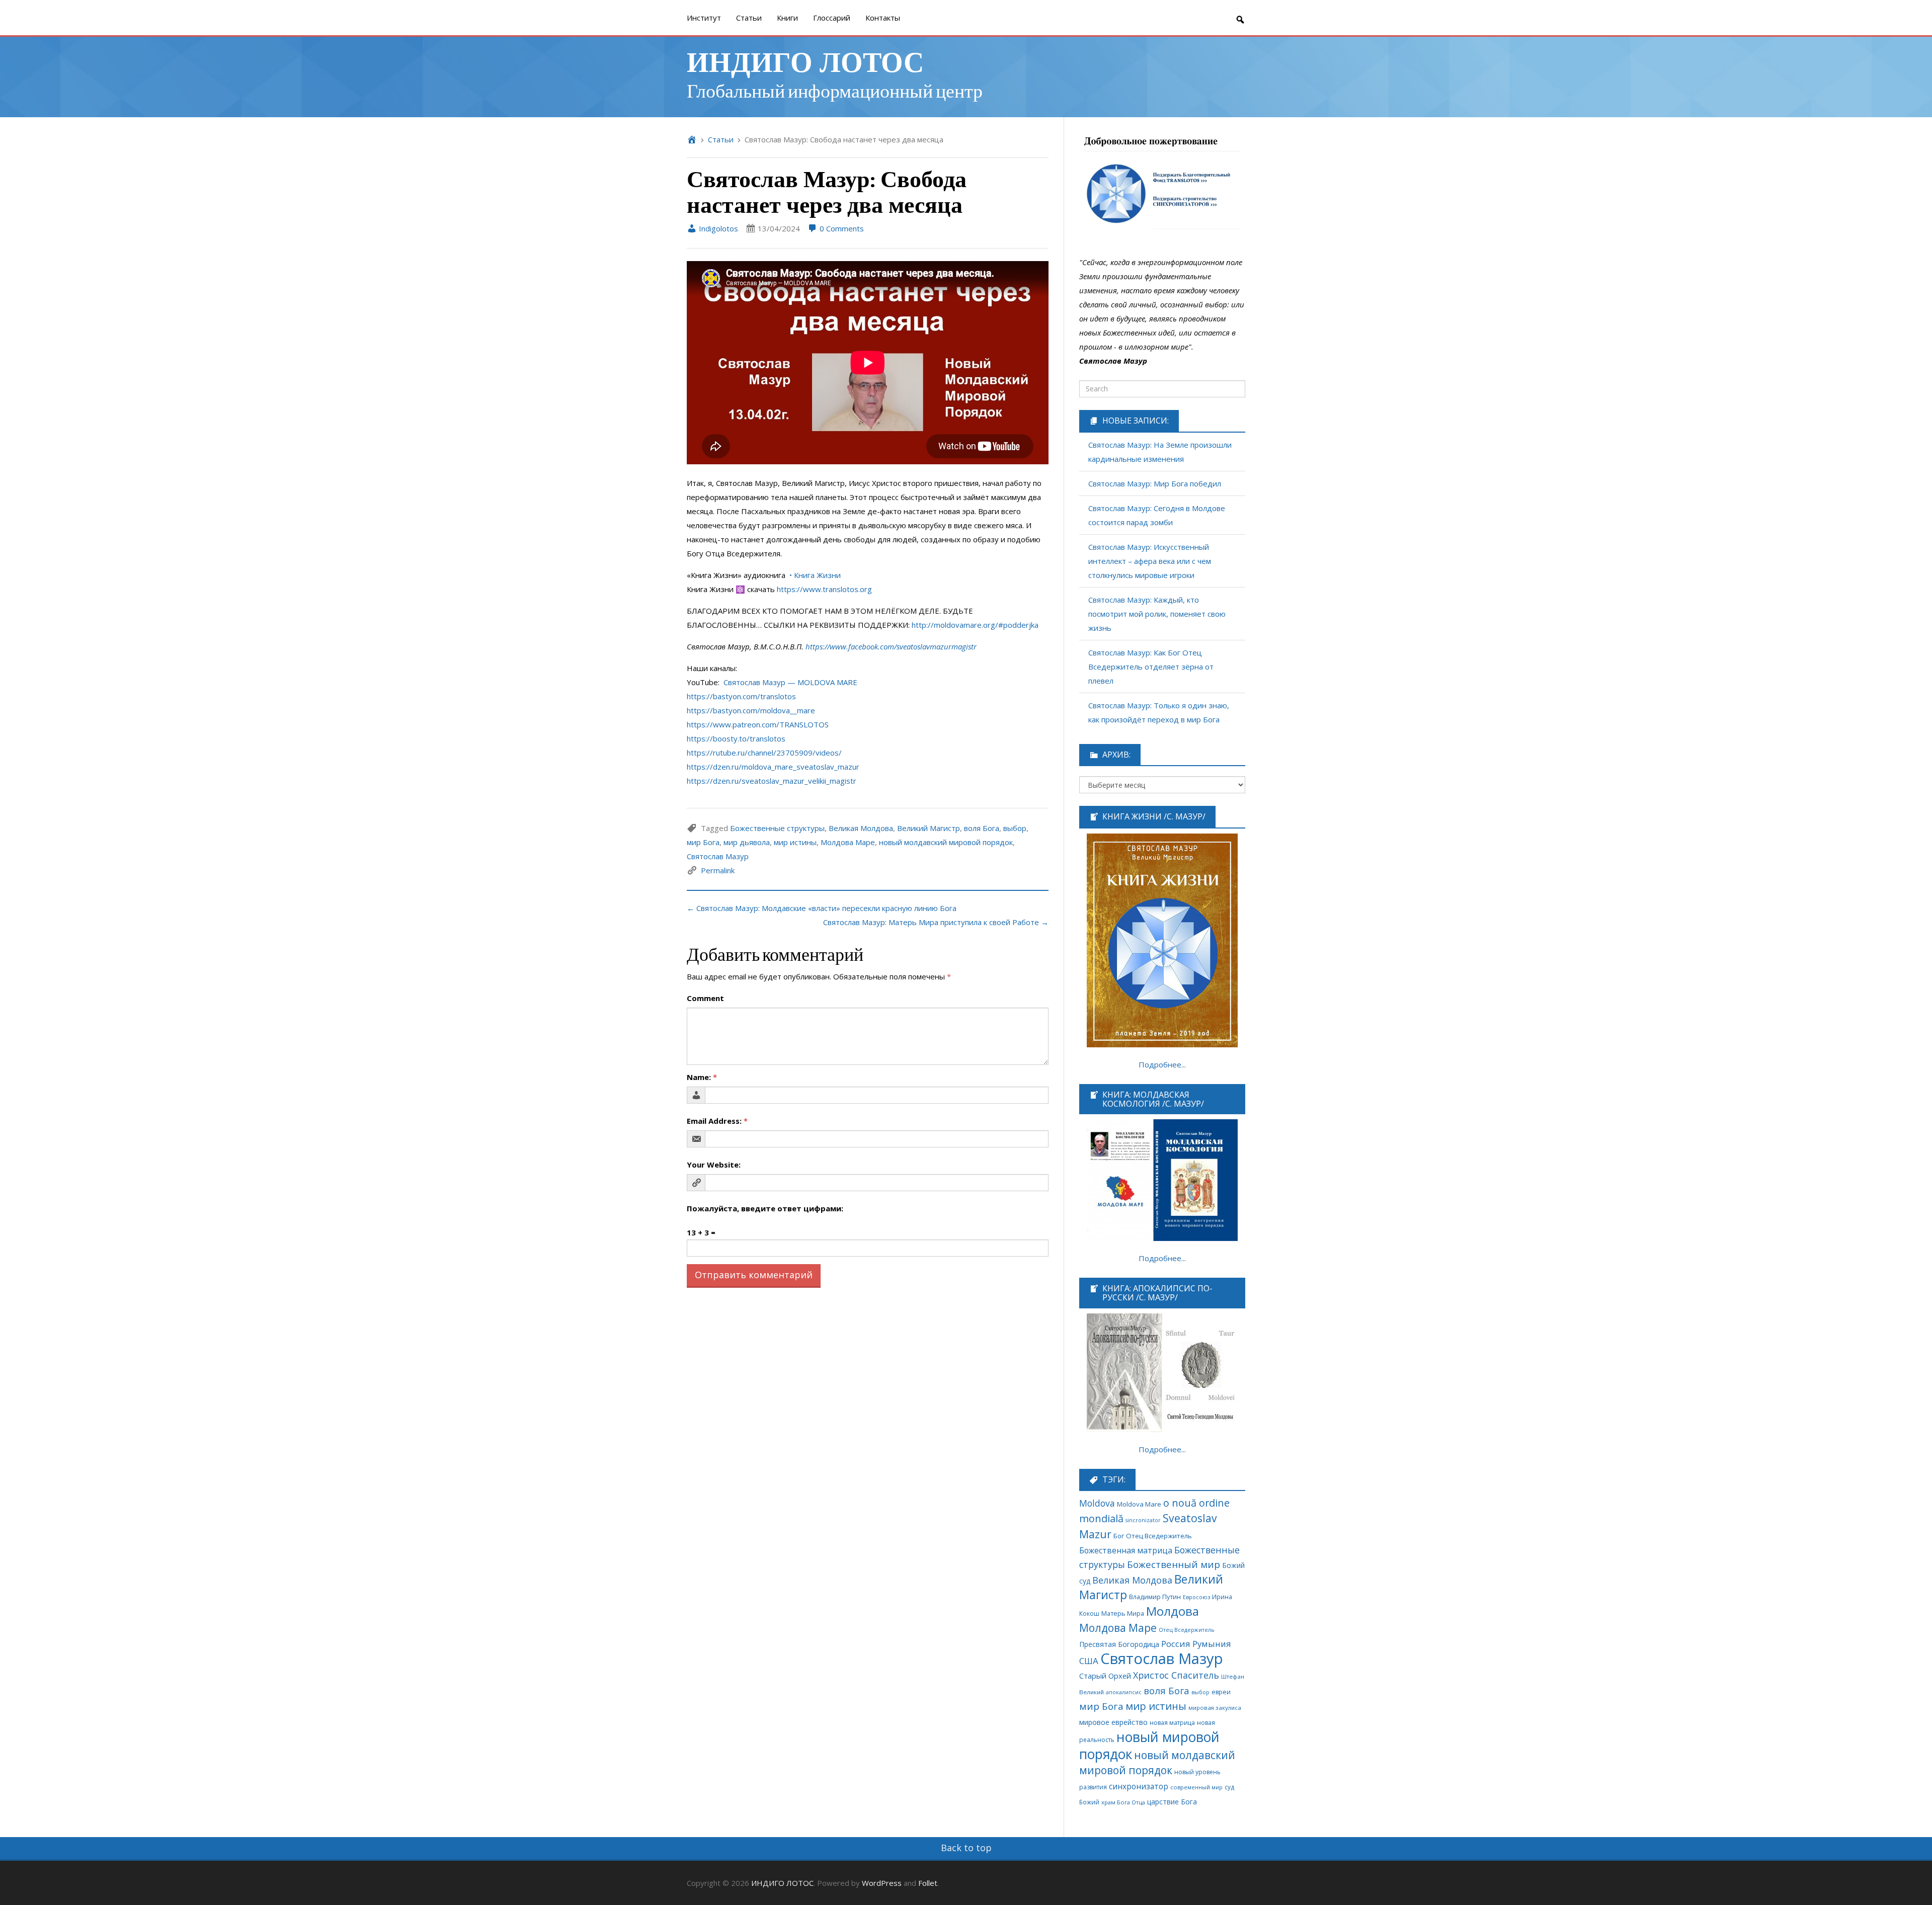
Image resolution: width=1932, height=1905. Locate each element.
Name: (702, 1077)
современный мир (1196, 1787)
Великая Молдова (861, 828)
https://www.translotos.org (824, 589)
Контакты (883, 18)
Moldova (1097, 1503)
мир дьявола (747, 842)
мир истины (795, 842)
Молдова (1173, 1611)
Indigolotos (717, 228)
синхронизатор (1139, 1787)
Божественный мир (1174, 1564)
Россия (1176, 1644)
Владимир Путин (1155, 1597)
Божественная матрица (1126, 1550)
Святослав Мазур (718, 856)
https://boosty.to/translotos (736, 738)
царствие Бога (1172, 1802)
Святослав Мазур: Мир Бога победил (1155, 483)
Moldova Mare (1139, 1504)
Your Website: (714, 1165)
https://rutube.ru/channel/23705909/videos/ (764, 753)
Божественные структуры (777, 828)
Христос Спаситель (1176, 1675)
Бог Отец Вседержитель (1153, 1536)
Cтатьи (749, 18)
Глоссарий (832, 18)
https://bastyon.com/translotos (741, 696)
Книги (787, 18)
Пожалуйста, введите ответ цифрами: (765, 1208)
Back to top (966, 1848)
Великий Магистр (929, 828)
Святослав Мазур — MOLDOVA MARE (790, 682)
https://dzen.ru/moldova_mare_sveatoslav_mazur (773, 767)
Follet (928, 1883)
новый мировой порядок (1149, 1746)
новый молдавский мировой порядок (946, 842)
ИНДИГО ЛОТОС (805, 61)
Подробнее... (1162, 1064)
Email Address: (717, 1121)
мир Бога (703, 842)
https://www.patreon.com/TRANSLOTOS (758, 724)
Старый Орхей (1105, 1676)
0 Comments (841, 228)
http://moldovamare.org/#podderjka (975, 625)
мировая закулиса (1215, 1708)
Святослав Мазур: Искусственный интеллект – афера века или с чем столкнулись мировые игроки (1150, 561)
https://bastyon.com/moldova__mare (751, 710)
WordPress (882, 1883)
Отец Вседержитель (1187, 1630)
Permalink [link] (718, 870)
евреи (1221, 1692)
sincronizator (1143, 1520)
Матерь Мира (1123, 1613)
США (1089, 1661)
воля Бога (982, 828)
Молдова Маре (848, 842)
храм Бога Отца (1123, 1802)
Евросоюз (1196, 1597)
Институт (704, 18)
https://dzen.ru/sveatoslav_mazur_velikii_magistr (772, 781)
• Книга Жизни (815, 575)
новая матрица (1172, 1723)
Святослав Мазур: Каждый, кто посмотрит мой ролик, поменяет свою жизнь (1157, 614)
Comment (705, 998)
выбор (1015, 828)
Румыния (1212, 1644)
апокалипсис (1124, 1692)
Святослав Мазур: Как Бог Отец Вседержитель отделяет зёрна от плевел (1151, 667)
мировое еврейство (1113, 1722)
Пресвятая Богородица (1119, 1644)
